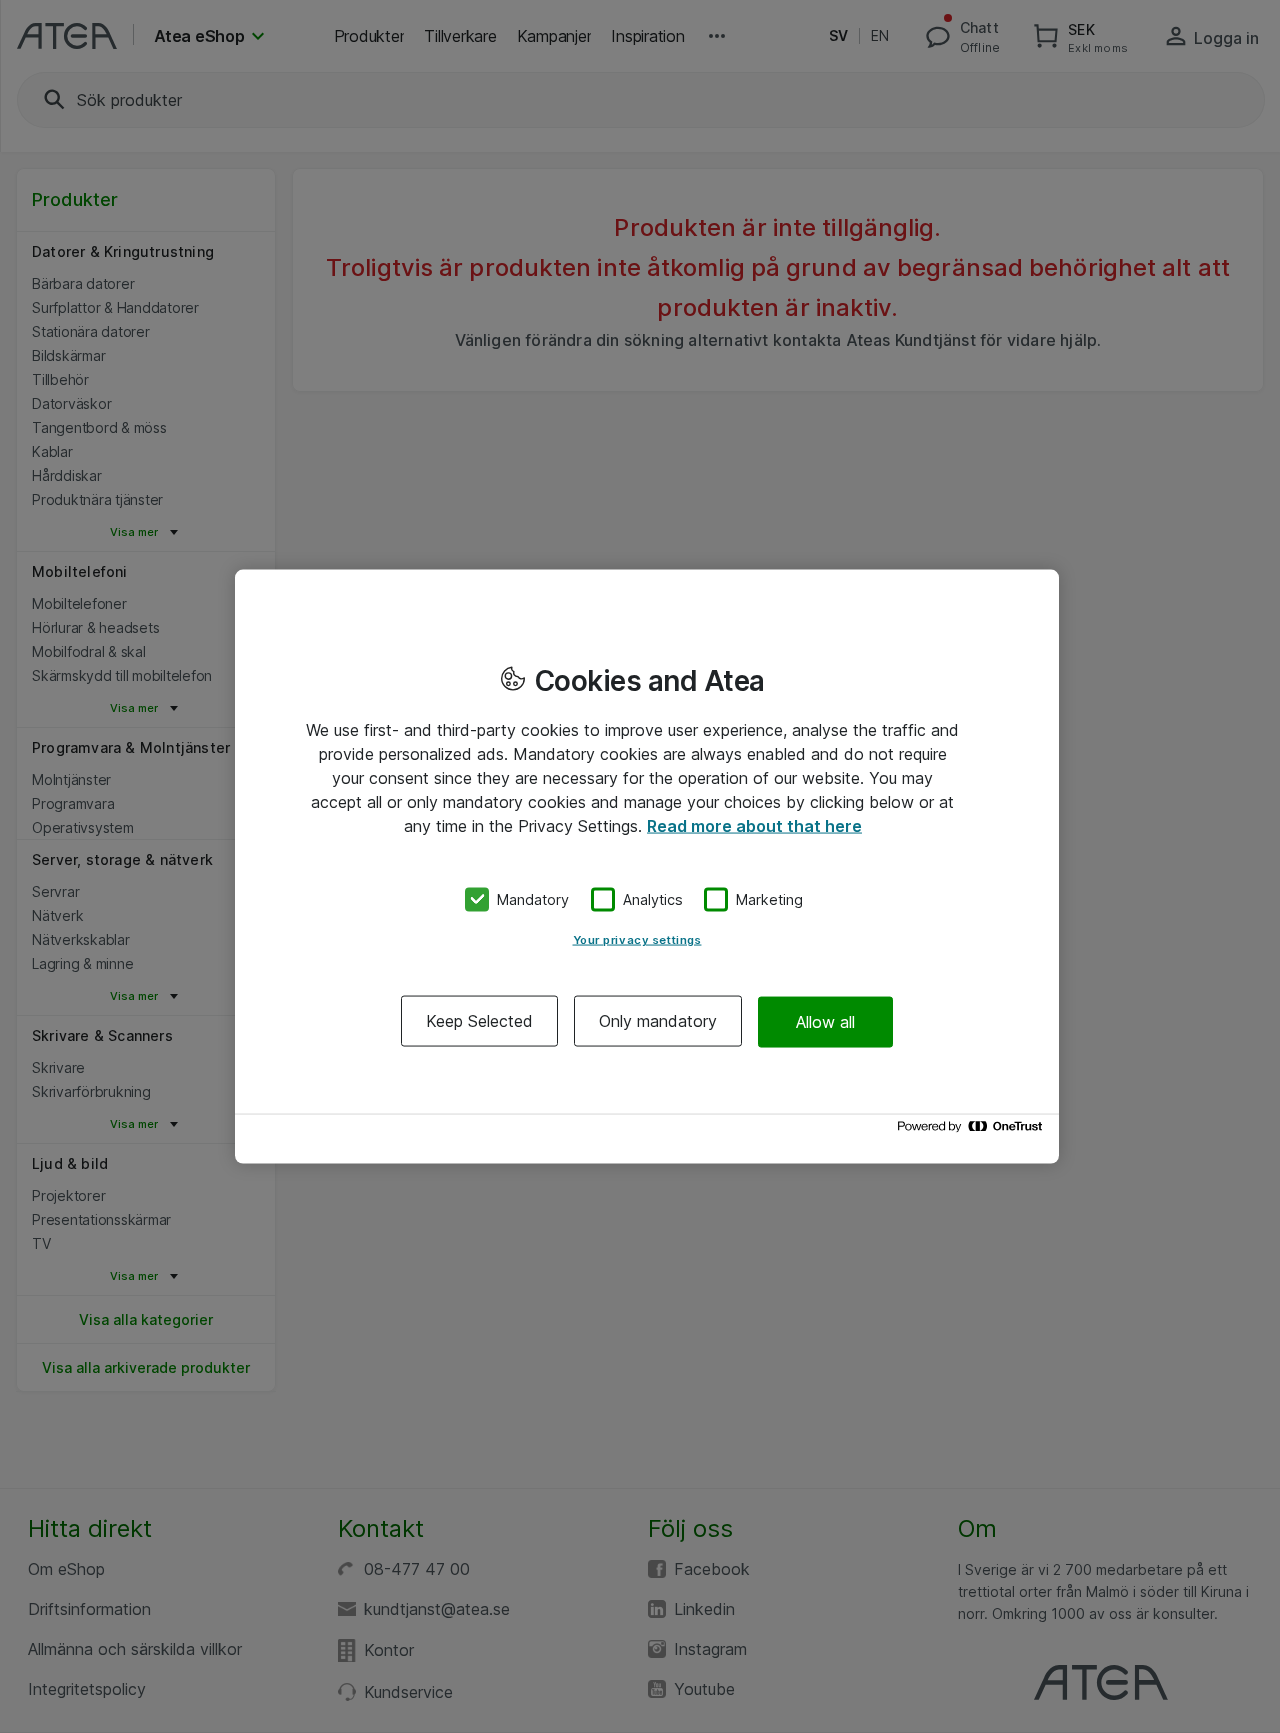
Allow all (825, 1021)
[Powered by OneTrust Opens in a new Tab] (973, 1131)
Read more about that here (754, 825)
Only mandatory (658, 1021)
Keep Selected (479, 1021)
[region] (647, 866)
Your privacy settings (637, 940)
